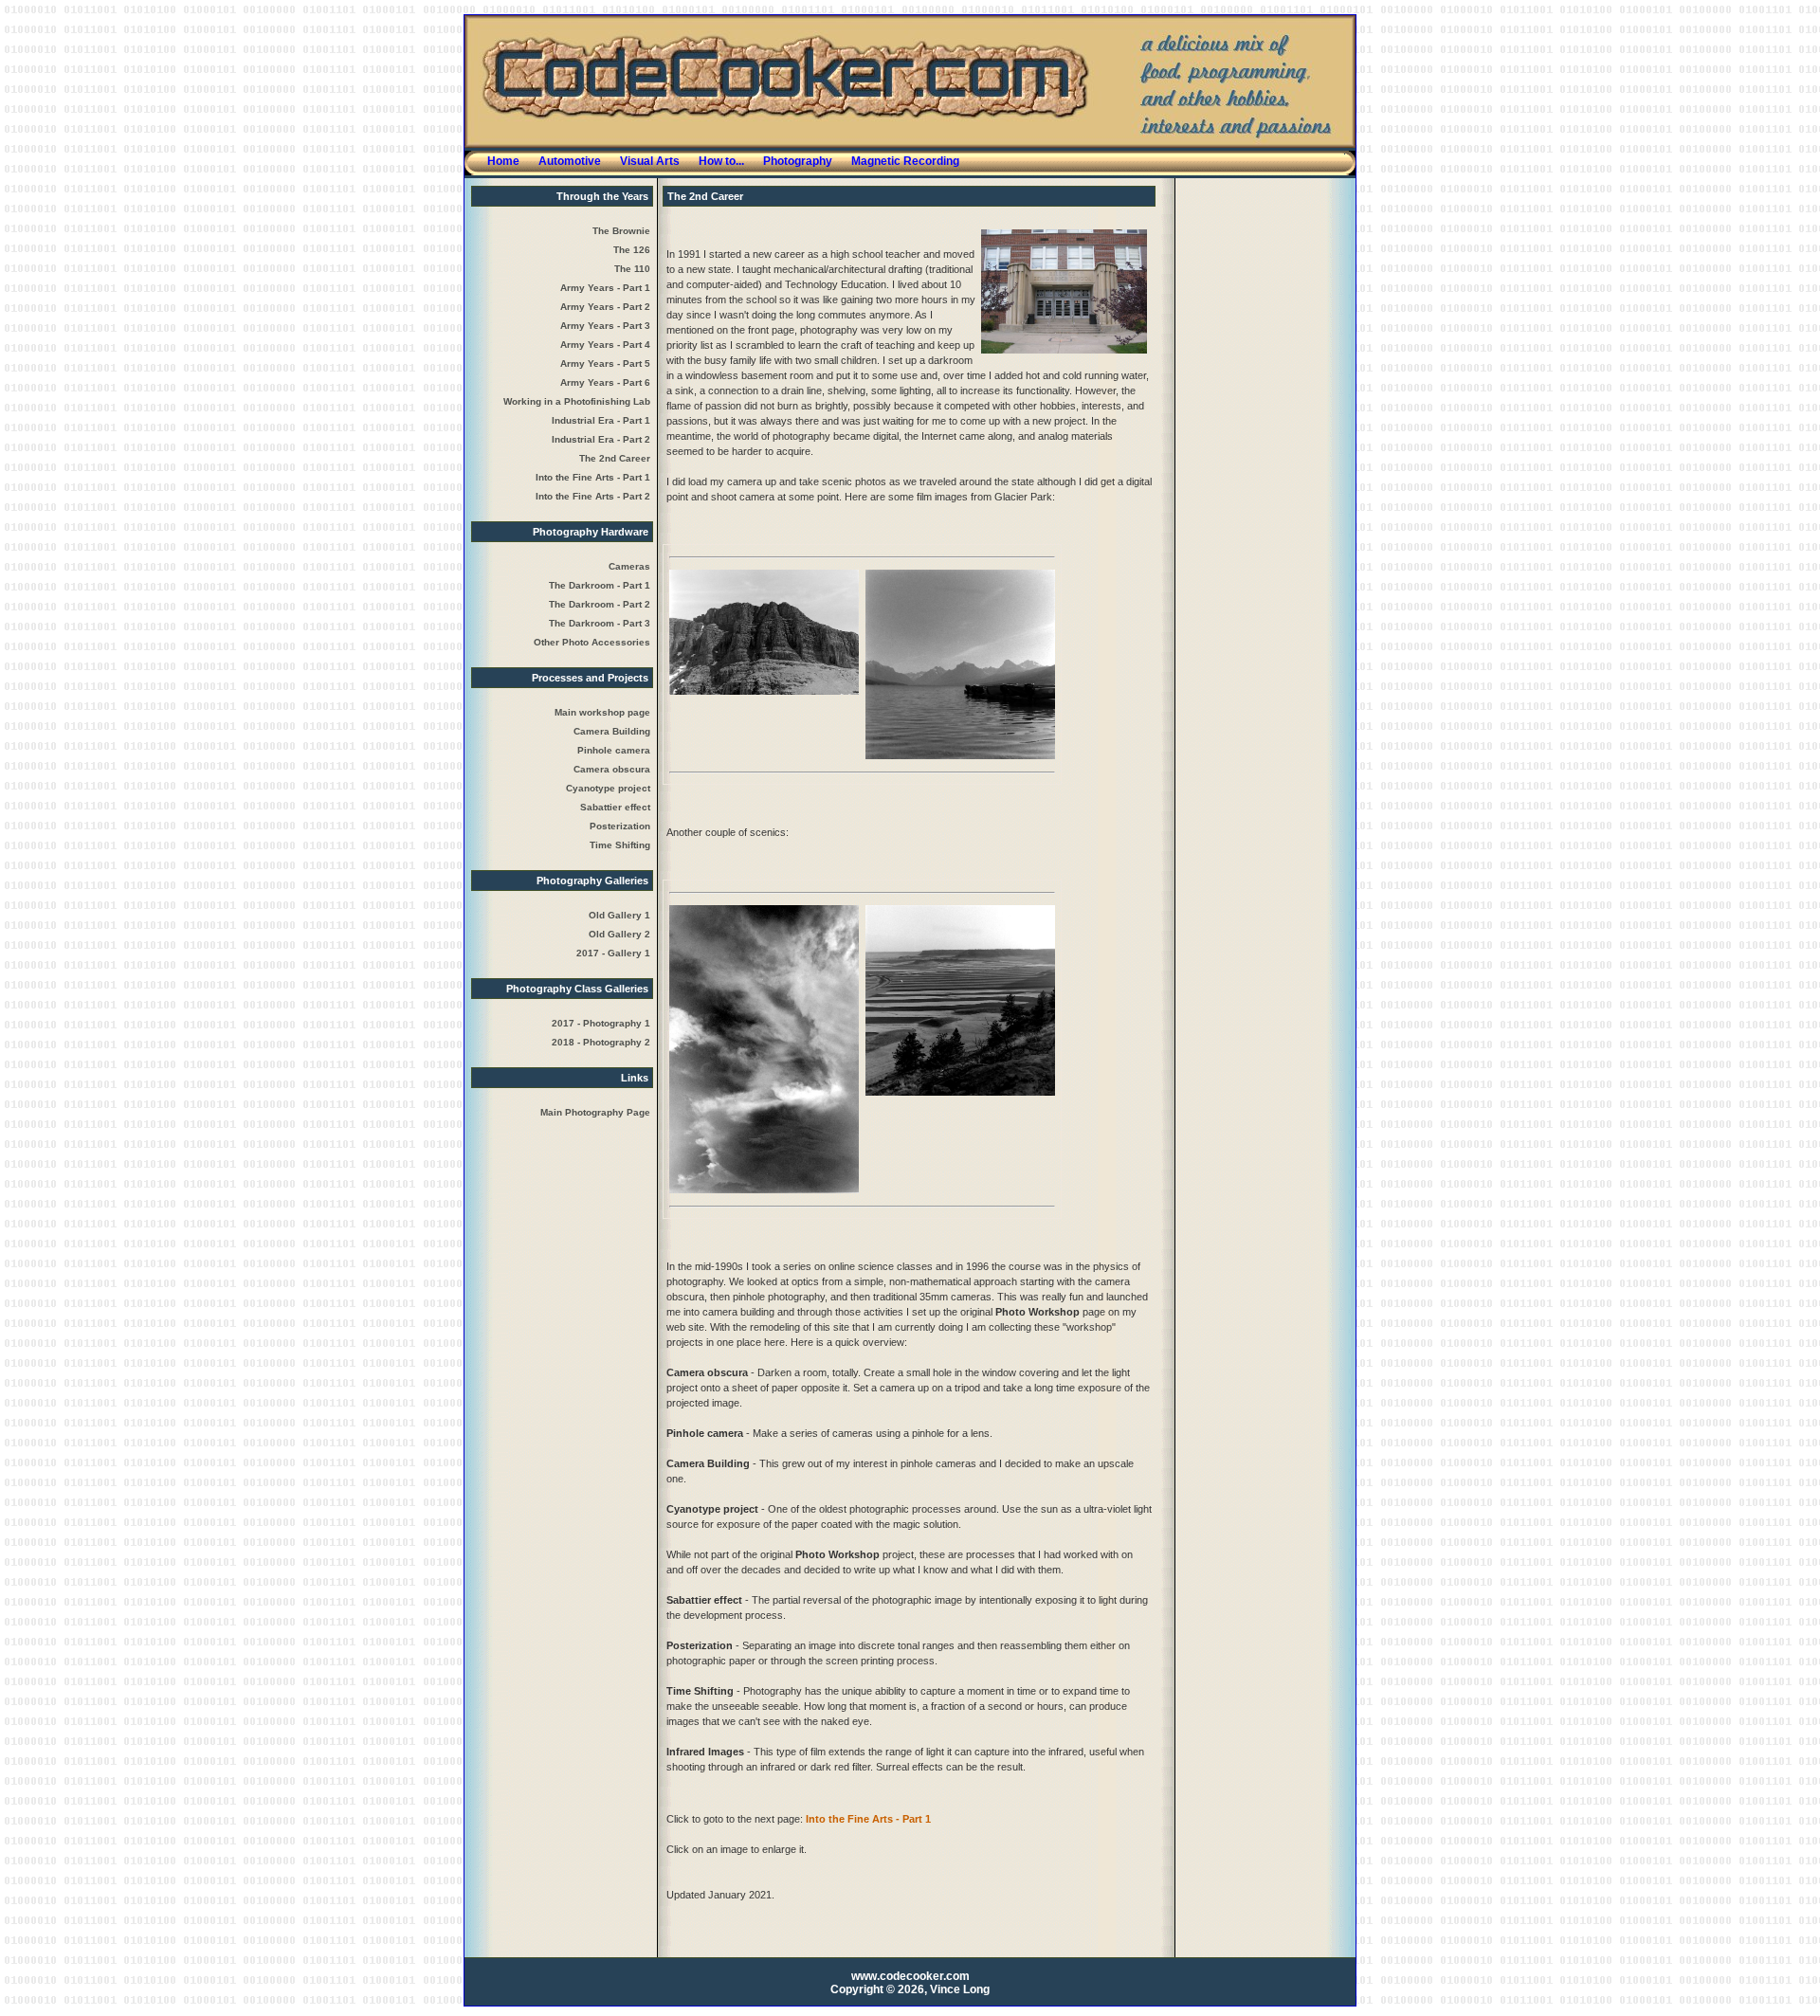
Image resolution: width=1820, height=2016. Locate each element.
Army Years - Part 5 (605, 363)
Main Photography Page (595, 1112)
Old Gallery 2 (619, 934)
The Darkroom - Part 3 (600, 623)
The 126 (632, 250)
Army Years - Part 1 (605, 288)
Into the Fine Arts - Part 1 (593, 477)
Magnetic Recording (905, 161)
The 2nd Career (615, 458)
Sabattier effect (615, 807)
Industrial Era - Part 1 (601, 420)
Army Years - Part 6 (605, 382)
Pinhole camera (614, 750)
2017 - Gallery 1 (613, 953)
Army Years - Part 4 (605, 345)
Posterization (620, 826)
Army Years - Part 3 (605, 326)
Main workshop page (602, 712)
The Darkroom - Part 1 (600, 585)
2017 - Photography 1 (601, 1023)
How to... (721, 161)
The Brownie (621, 231)
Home (503, 161)
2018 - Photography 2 (601, 1042)
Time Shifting (620, 845)
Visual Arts (650, 161)
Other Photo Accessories (592, 642)
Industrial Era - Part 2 (601, 439)
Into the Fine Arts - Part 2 (593, 496)
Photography (798, 161)
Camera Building (612, 731)
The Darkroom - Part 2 (600, 604)
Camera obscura (612, 769)
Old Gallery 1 (619, 915)
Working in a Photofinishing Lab (577, 401)
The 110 (632, 269)
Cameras (629, 566)
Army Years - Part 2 (605, 307)
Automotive (570, 161)
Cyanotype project (608, 788)
